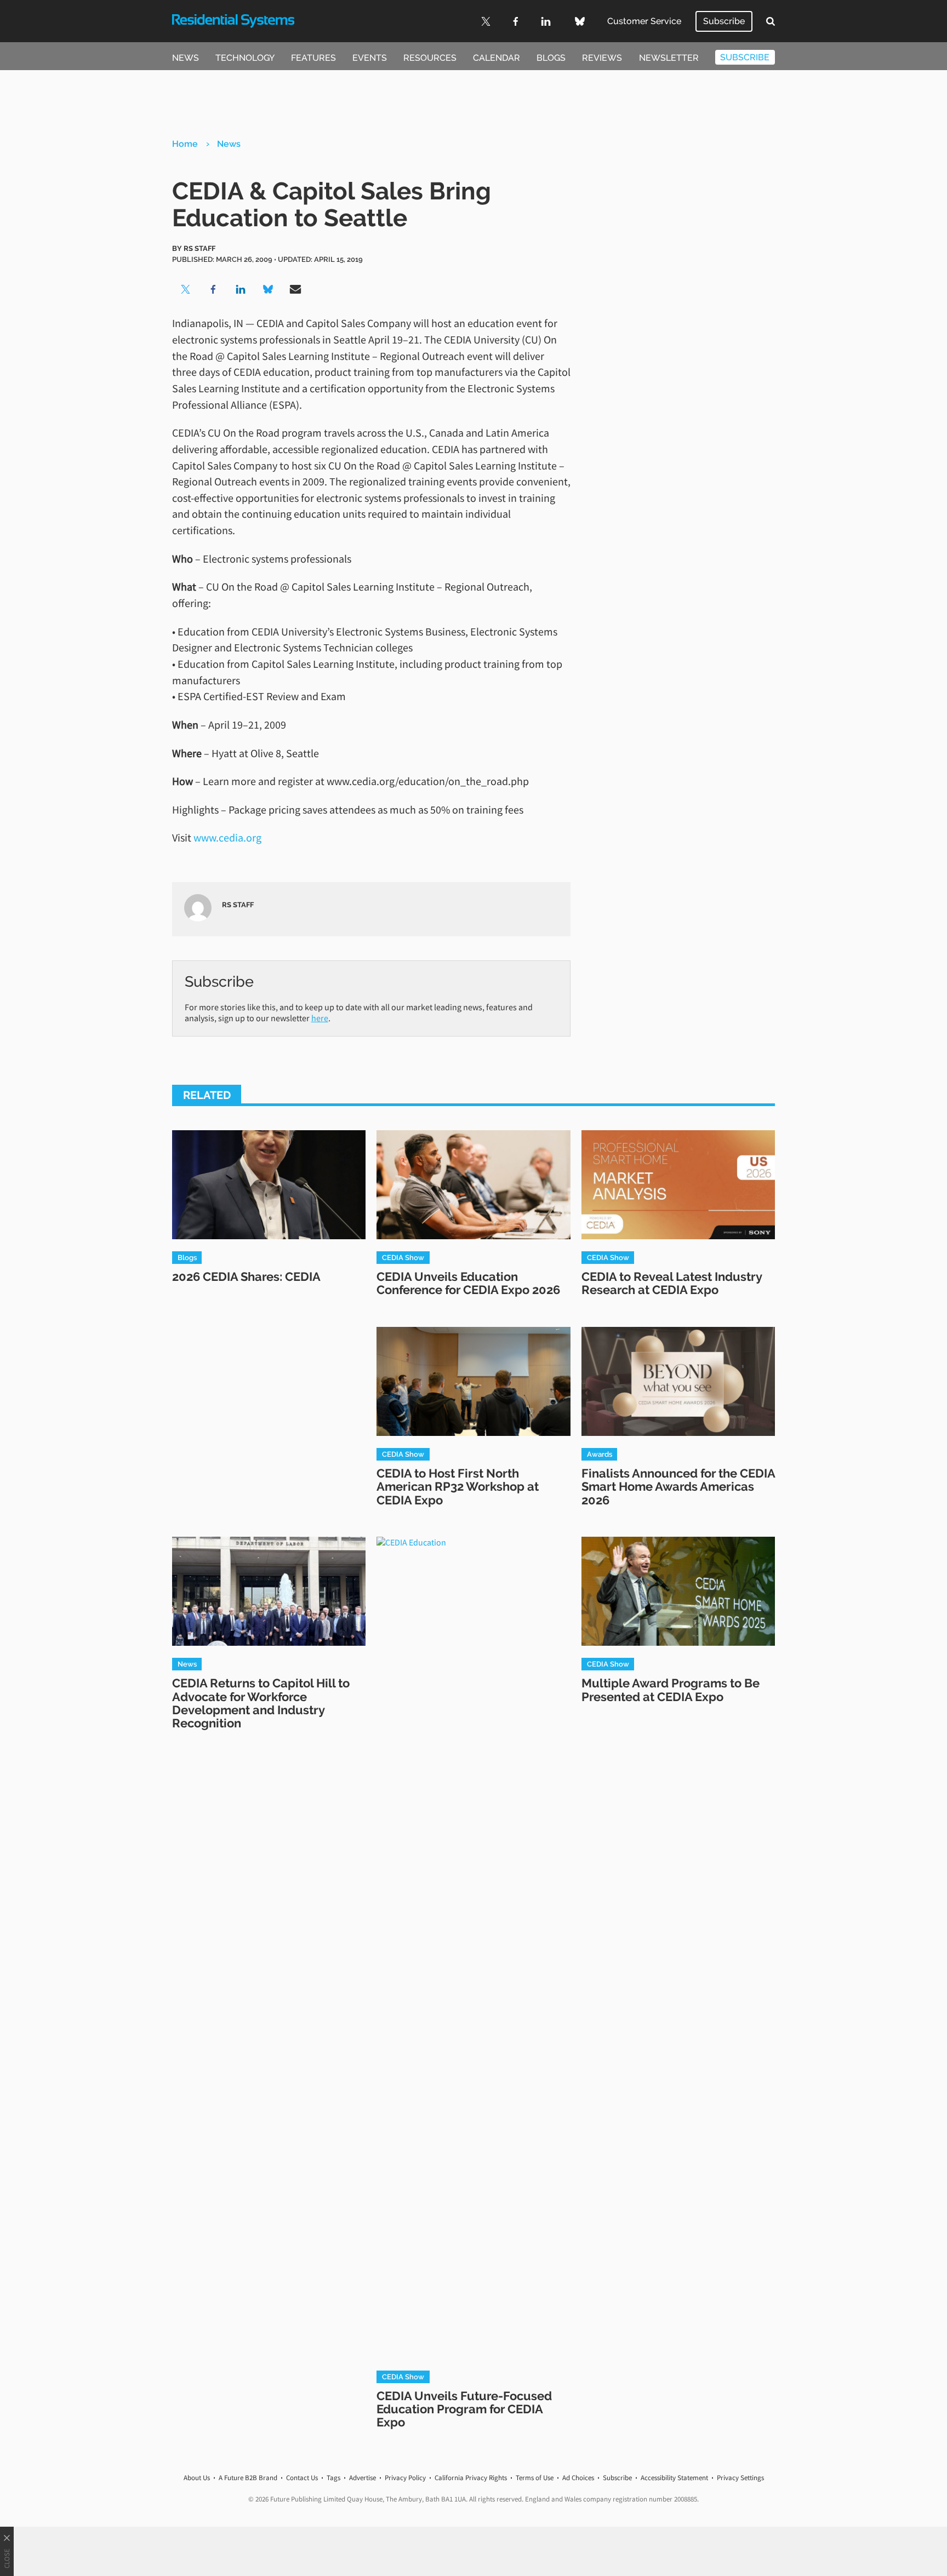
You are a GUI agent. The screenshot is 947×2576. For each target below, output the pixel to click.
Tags (333, 2478)
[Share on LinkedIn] (241, 289)
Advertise (363, 2478)
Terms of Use (535, 2478)
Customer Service (644, 21)
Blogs (551, 58)
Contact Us (302, 2478)
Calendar (497, 58)
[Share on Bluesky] (268, 289)
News (186, 58)
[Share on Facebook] (213, 289)
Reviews (602, 58)
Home (185, 144)
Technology (245, 58)
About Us (197, 2478)
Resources (430, 58)
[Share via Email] (295, 289)
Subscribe (724, 21)
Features (313, 58)
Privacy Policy (405, 2478)
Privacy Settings (740, 2478)
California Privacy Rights (471, 2478)
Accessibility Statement (674, 2478)
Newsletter (669, 58)
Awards (600, 1454)
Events (370, 58)
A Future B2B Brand (248, 2478)
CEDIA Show (403, 1257)
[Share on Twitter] (186, 289)
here (320, 1018)
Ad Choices (578, 2478)
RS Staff (199, 248)
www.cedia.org (227, 837)
